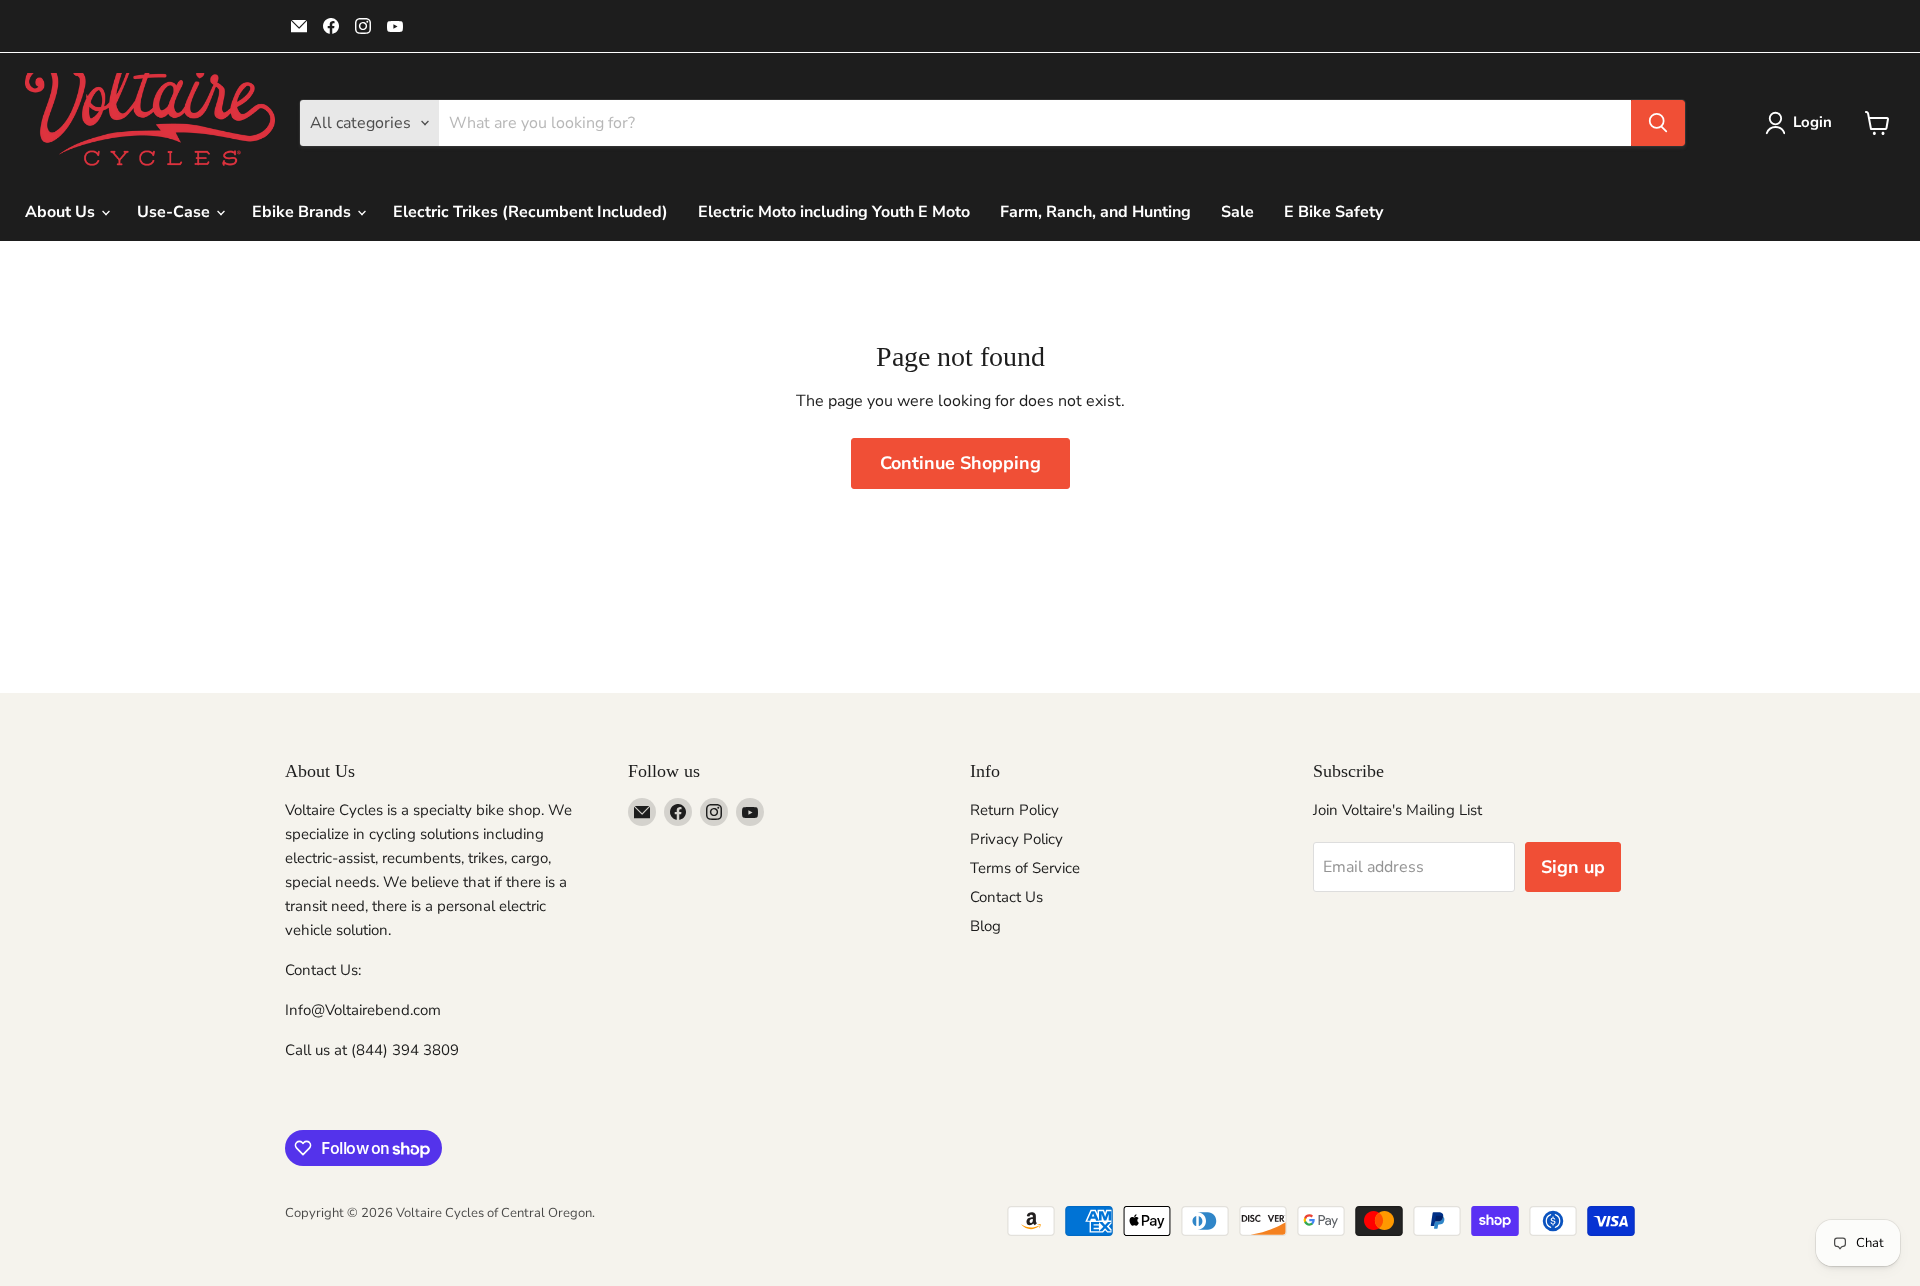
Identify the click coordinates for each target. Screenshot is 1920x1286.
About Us (62, 212)
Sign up (1573, 867)
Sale (1237, 212)
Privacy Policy (1016, 839)
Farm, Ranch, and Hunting (1095, 212)
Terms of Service (1025, 868)
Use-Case (175, 212)
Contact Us (1006, 897)
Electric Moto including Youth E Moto (834, 212)
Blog (985, 926)
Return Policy (1014, 810)
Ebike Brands (303, 212)
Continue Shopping (960, 463)
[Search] (1658, 123)
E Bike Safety (1333, 212)
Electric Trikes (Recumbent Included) (530, 212)
